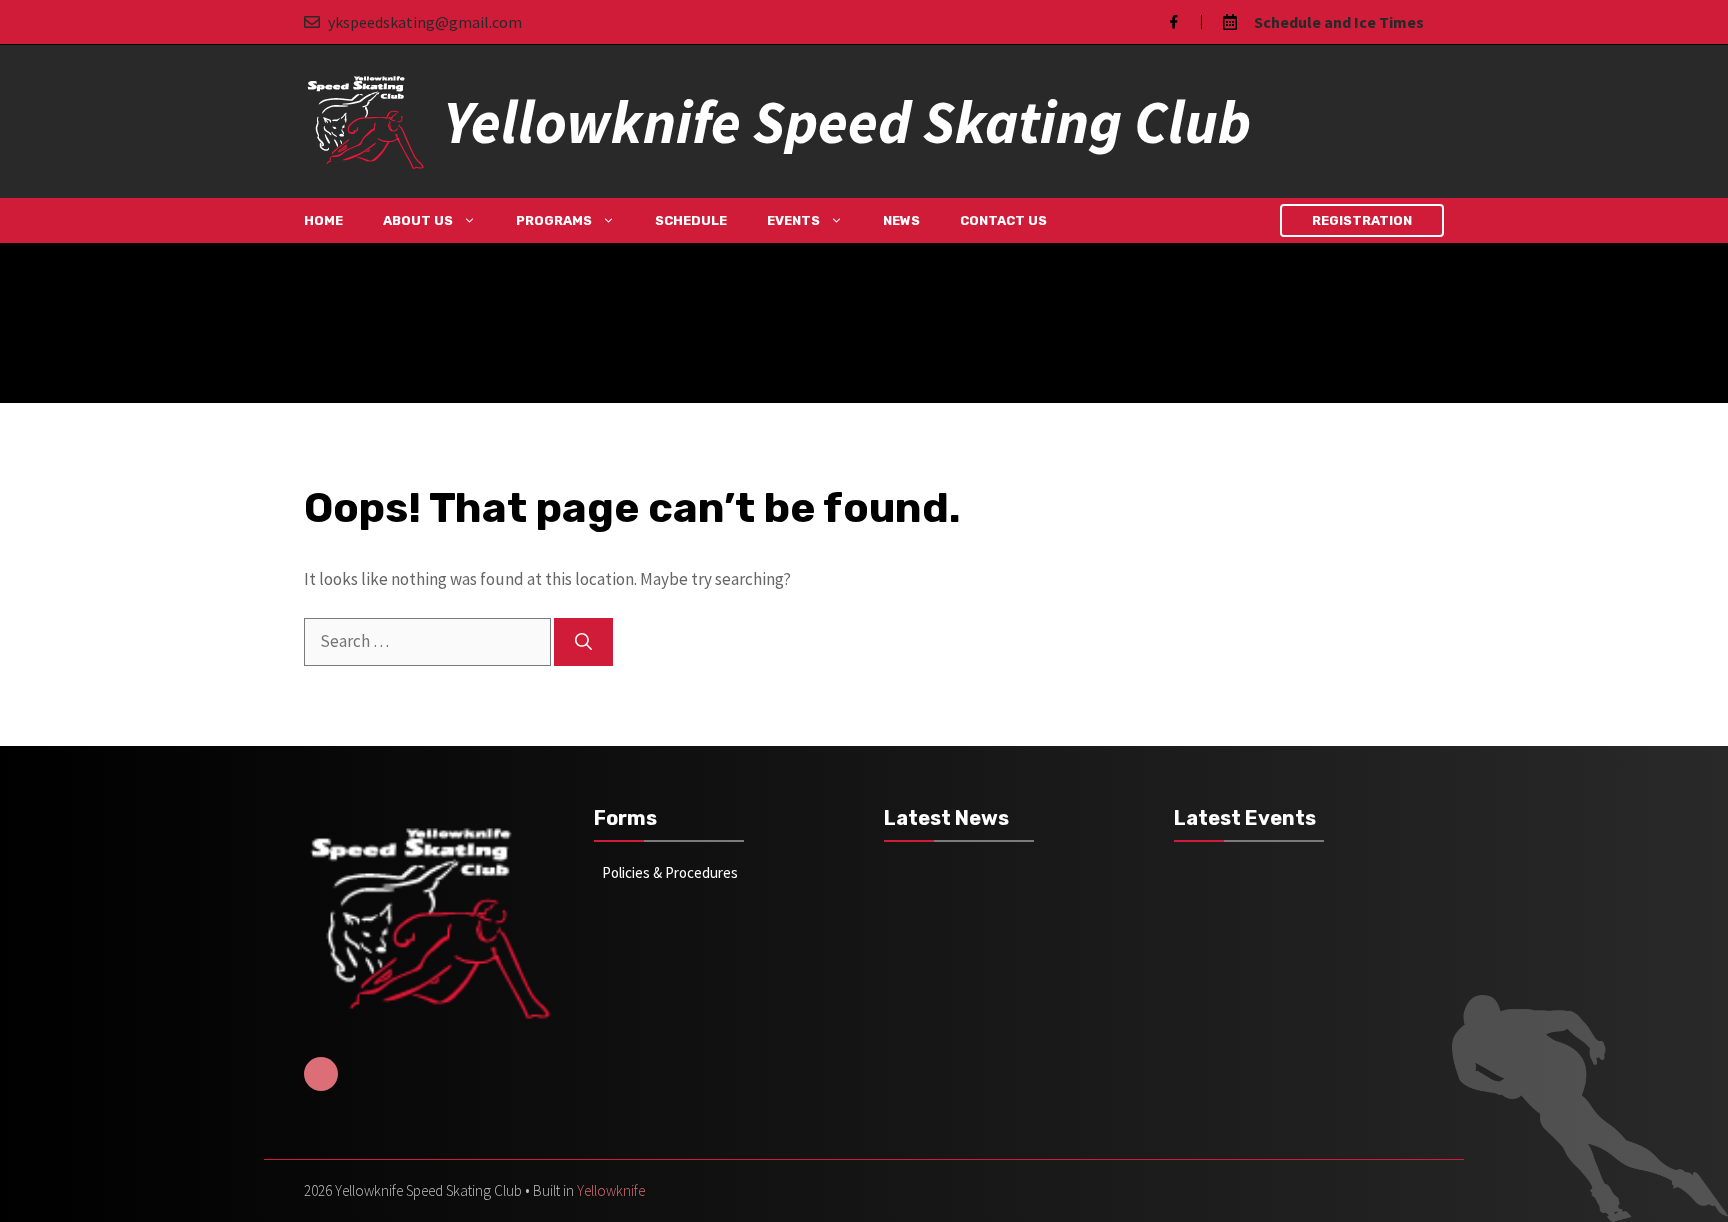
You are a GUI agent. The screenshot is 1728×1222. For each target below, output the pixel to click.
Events (793, 220)
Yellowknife (611, 1190)
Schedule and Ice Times (1339, 22)
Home (323, 220)
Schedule (691, 220)
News (901, 220)
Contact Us (1003, 220)
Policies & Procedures (670, 872)
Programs (554, 220)
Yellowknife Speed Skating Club (847, 121)
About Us (418, 220)
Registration (1362, 220)
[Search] (583, 642)
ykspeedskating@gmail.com (425, 22)
